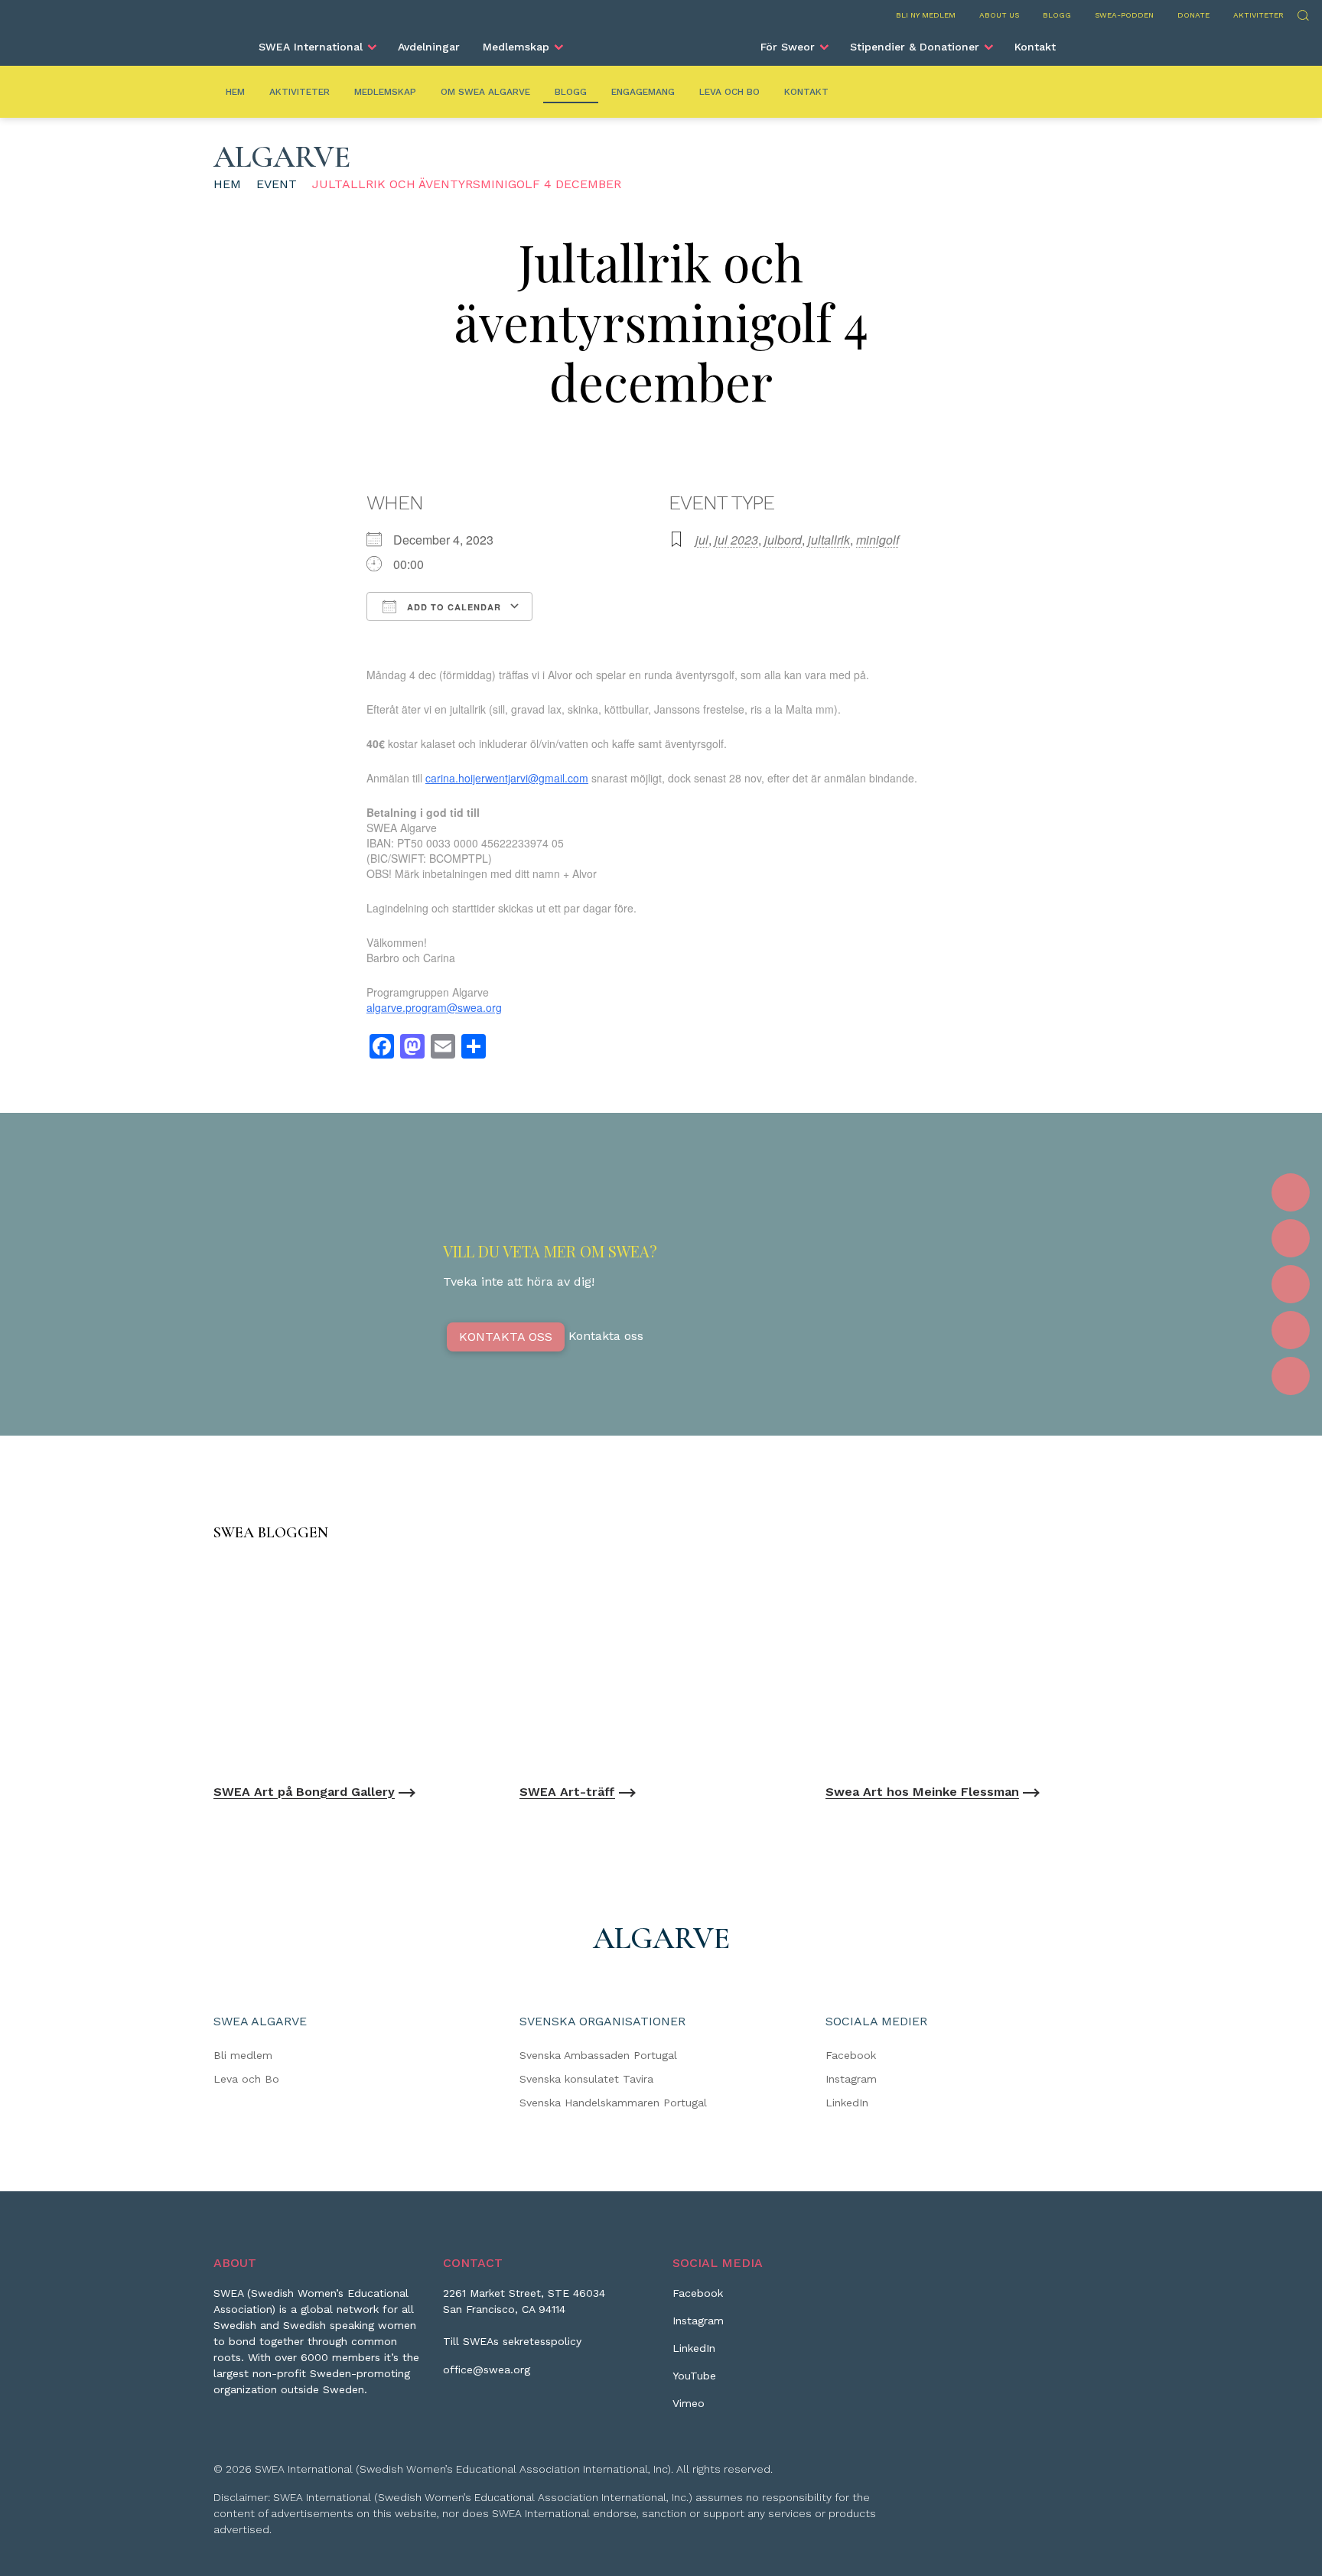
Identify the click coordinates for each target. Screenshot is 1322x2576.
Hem (235, 92)
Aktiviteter (1259, 15)
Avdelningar (429, 47)
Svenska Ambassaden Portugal (598, 2055)
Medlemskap (516, 47)
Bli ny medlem (926, 15)
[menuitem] (317, 47)
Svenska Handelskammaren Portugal (613, 2103)
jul (702, 540)
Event (277, 184)
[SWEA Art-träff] (661, 1666)
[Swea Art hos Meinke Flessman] (967, 1666)
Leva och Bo (729, 92)
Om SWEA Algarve (485, 92)
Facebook (851, 2055)
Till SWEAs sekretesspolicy (512, 2341)
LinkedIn (847, 2103)
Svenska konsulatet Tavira (586, 2079)
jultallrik (829, 540)
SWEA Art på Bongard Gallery (304, 1792)
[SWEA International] (661, 41)
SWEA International (311, 47)
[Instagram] (1291, 1238)
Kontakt (1035, 47)
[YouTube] (1291, 1330)
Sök (1302, 13)
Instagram (851, 2079)
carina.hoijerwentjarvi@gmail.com (507, 778)
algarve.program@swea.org (434, 1007)
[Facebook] (1291, 1192)
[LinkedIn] (1291, 1284)
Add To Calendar (453, 607)
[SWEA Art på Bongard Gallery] (355, 1666)
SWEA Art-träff (567, 1792)
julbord (783, 540)
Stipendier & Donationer (915, 47)
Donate (1193, 15)
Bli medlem (243, 2055)
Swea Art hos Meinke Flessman (922, 1792)
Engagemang (643, 92)
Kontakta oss (506, 1337)
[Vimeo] (1291, 1376)
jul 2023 (736, 540)
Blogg (1057, 15)
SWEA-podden (1124, 15)
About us (999, 15)
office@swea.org (487, 2369)
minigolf (878, 540)
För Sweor (788, 47)
